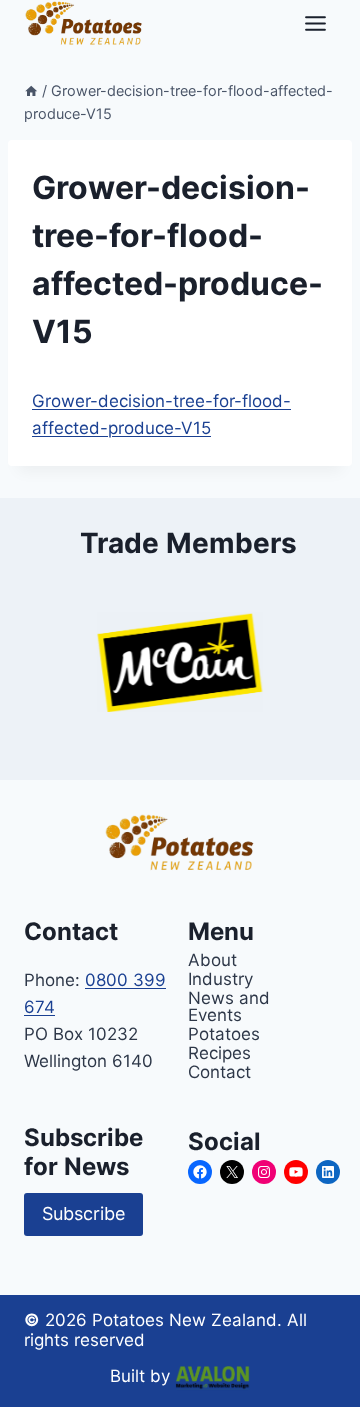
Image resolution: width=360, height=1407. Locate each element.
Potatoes (224, 1033)
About (212, 959)
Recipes (219, 1052)
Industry (220, 978)
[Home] (31, 90)
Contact (219, 1071)
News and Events (229, 1006)
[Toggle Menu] (315, 23)
